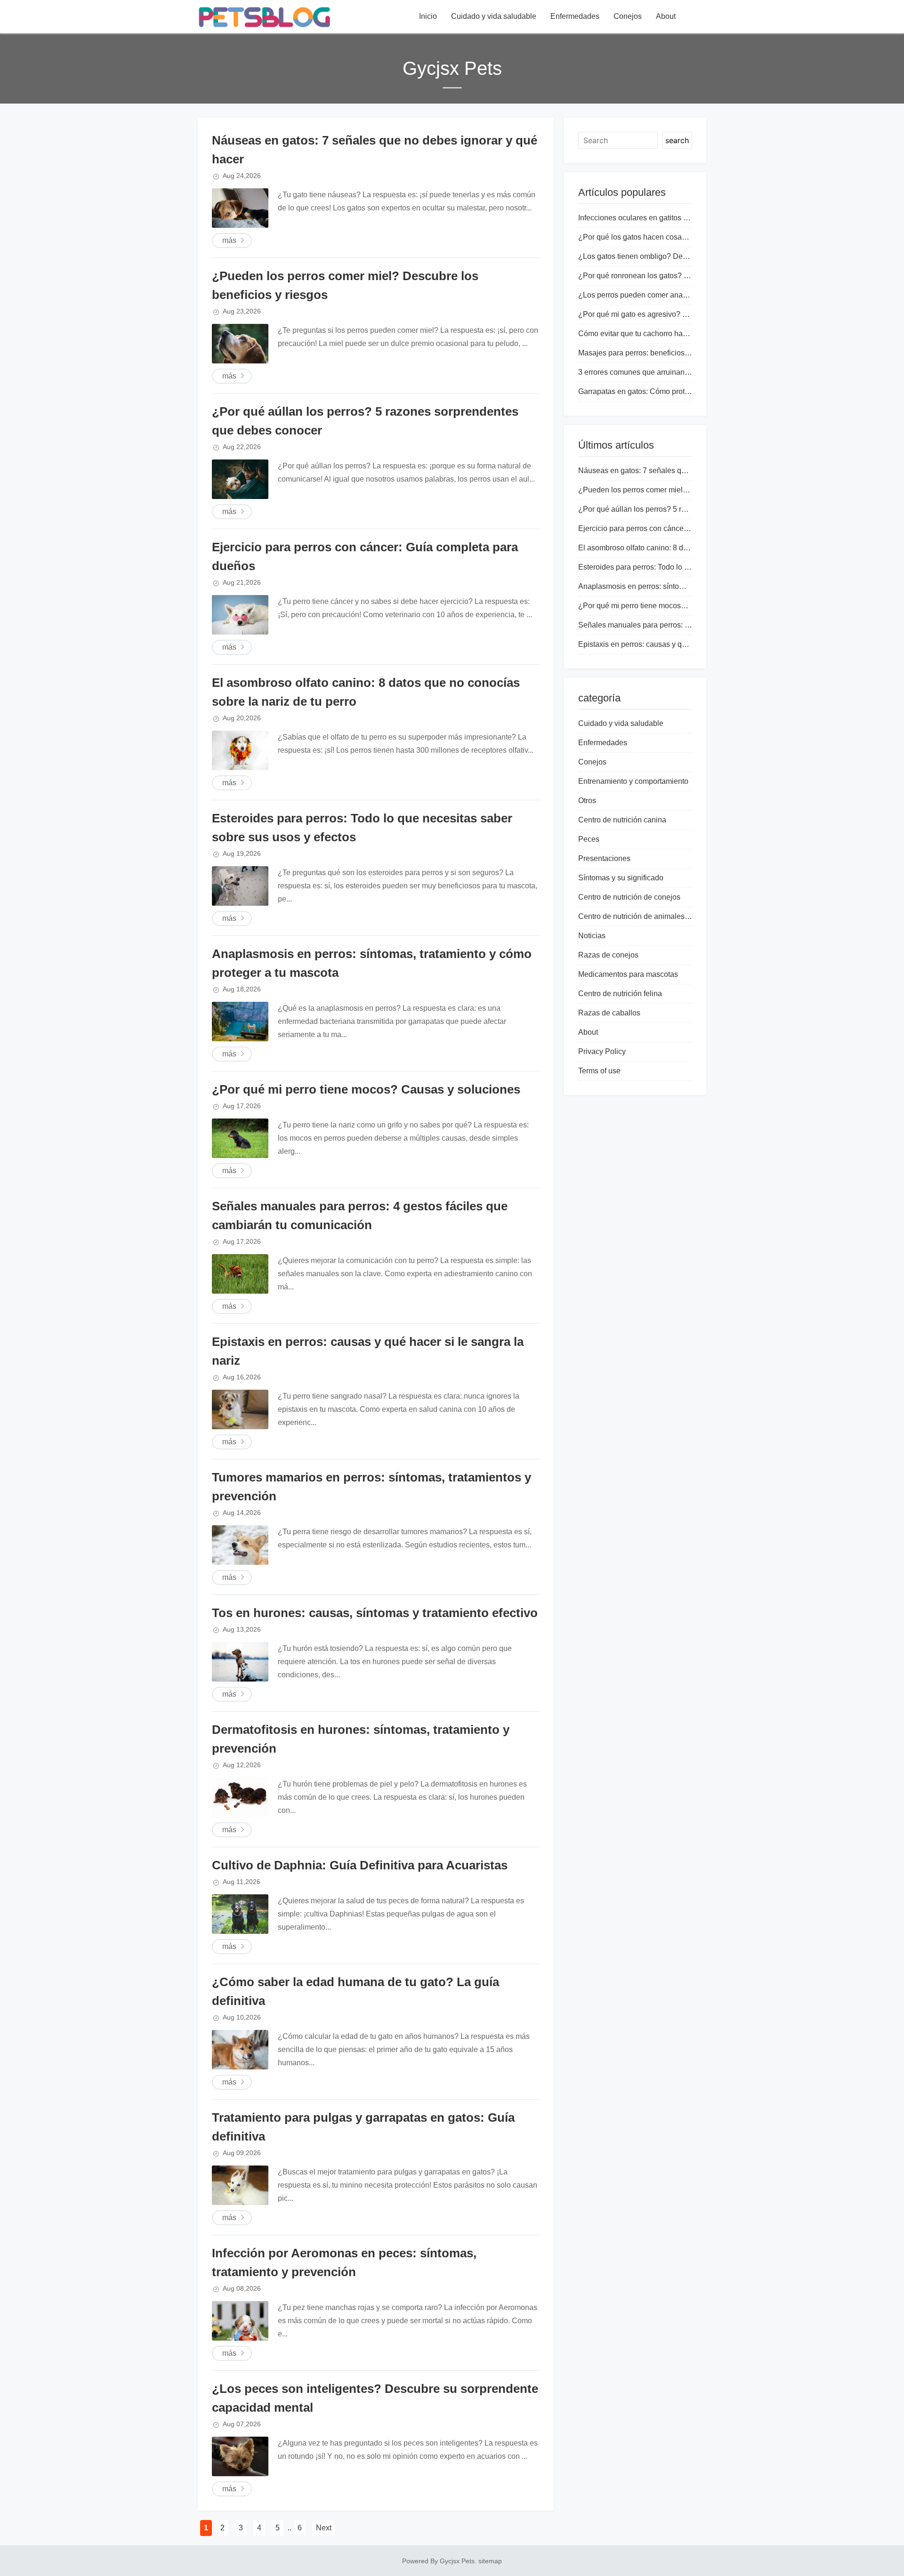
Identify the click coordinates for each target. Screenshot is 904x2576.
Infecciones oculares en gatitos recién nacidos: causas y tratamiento (691, 218)
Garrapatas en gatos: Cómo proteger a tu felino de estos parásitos (687, 391)
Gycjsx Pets (457, 2561)
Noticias (592, 936)
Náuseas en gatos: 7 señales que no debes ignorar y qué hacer (684, 471)
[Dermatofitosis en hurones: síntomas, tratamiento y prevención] (240, 1797)
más (229, 240)
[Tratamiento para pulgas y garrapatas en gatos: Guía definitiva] (240, 2185)
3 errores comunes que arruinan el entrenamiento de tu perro (679, 372)
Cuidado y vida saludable (494, 16)
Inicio (428, 16)
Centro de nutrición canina (622, 820)
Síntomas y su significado (621, 878)
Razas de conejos (608, 955)
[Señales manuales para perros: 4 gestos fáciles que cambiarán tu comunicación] (240, 1274)
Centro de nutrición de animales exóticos (646, 916)
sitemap (490, 2561)
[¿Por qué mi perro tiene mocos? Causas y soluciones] (240, 1138)
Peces (589, 839)
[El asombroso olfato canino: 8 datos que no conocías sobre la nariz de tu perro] (240, 750)
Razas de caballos (609, 1013)
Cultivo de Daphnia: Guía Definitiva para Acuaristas (360, 1865)
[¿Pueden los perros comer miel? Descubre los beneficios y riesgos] (240, 344)
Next (324, 2528)
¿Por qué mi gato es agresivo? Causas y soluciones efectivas (681, 314)
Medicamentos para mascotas (628, 974)
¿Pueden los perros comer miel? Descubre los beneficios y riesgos (690, 490)
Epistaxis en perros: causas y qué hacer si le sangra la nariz (678, 644)
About (666, 16)
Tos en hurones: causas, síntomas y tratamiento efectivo (375, 1613)
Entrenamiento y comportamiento (633, 781)
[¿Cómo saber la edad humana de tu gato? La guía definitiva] (240, 2050)
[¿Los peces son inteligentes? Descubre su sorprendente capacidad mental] (240, 2456)
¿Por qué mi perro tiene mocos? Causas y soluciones (366, 1089)
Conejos (628, 16)
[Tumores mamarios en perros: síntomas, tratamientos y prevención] (240, 1545)
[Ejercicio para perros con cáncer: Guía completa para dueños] (240, 615)
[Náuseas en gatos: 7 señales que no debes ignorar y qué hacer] (240, 208)
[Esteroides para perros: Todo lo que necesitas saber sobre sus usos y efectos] (240, 886)
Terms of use (599, 1071)
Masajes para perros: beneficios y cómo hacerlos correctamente (684, 353)
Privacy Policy (602, 1051)
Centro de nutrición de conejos (629, 897)
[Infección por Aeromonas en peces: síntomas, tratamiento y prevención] (240, 2321)
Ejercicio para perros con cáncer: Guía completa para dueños (680, 528)
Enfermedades (575, 16)
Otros (587, 801)
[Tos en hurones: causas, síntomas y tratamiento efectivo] (240, 1662)
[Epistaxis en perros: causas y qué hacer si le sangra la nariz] (240, 1409)
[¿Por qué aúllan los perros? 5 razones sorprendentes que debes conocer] (240, 479)
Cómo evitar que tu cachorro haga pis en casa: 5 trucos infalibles (686, 334)
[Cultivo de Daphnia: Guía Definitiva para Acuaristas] (240, 1914)
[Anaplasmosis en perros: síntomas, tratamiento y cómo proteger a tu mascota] (240, 1022)
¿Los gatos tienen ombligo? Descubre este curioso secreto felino (686, 256)
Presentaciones (604, 858)
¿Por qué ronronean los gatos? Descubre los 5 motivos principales (689, 276)
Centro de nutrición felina (620, 994)
